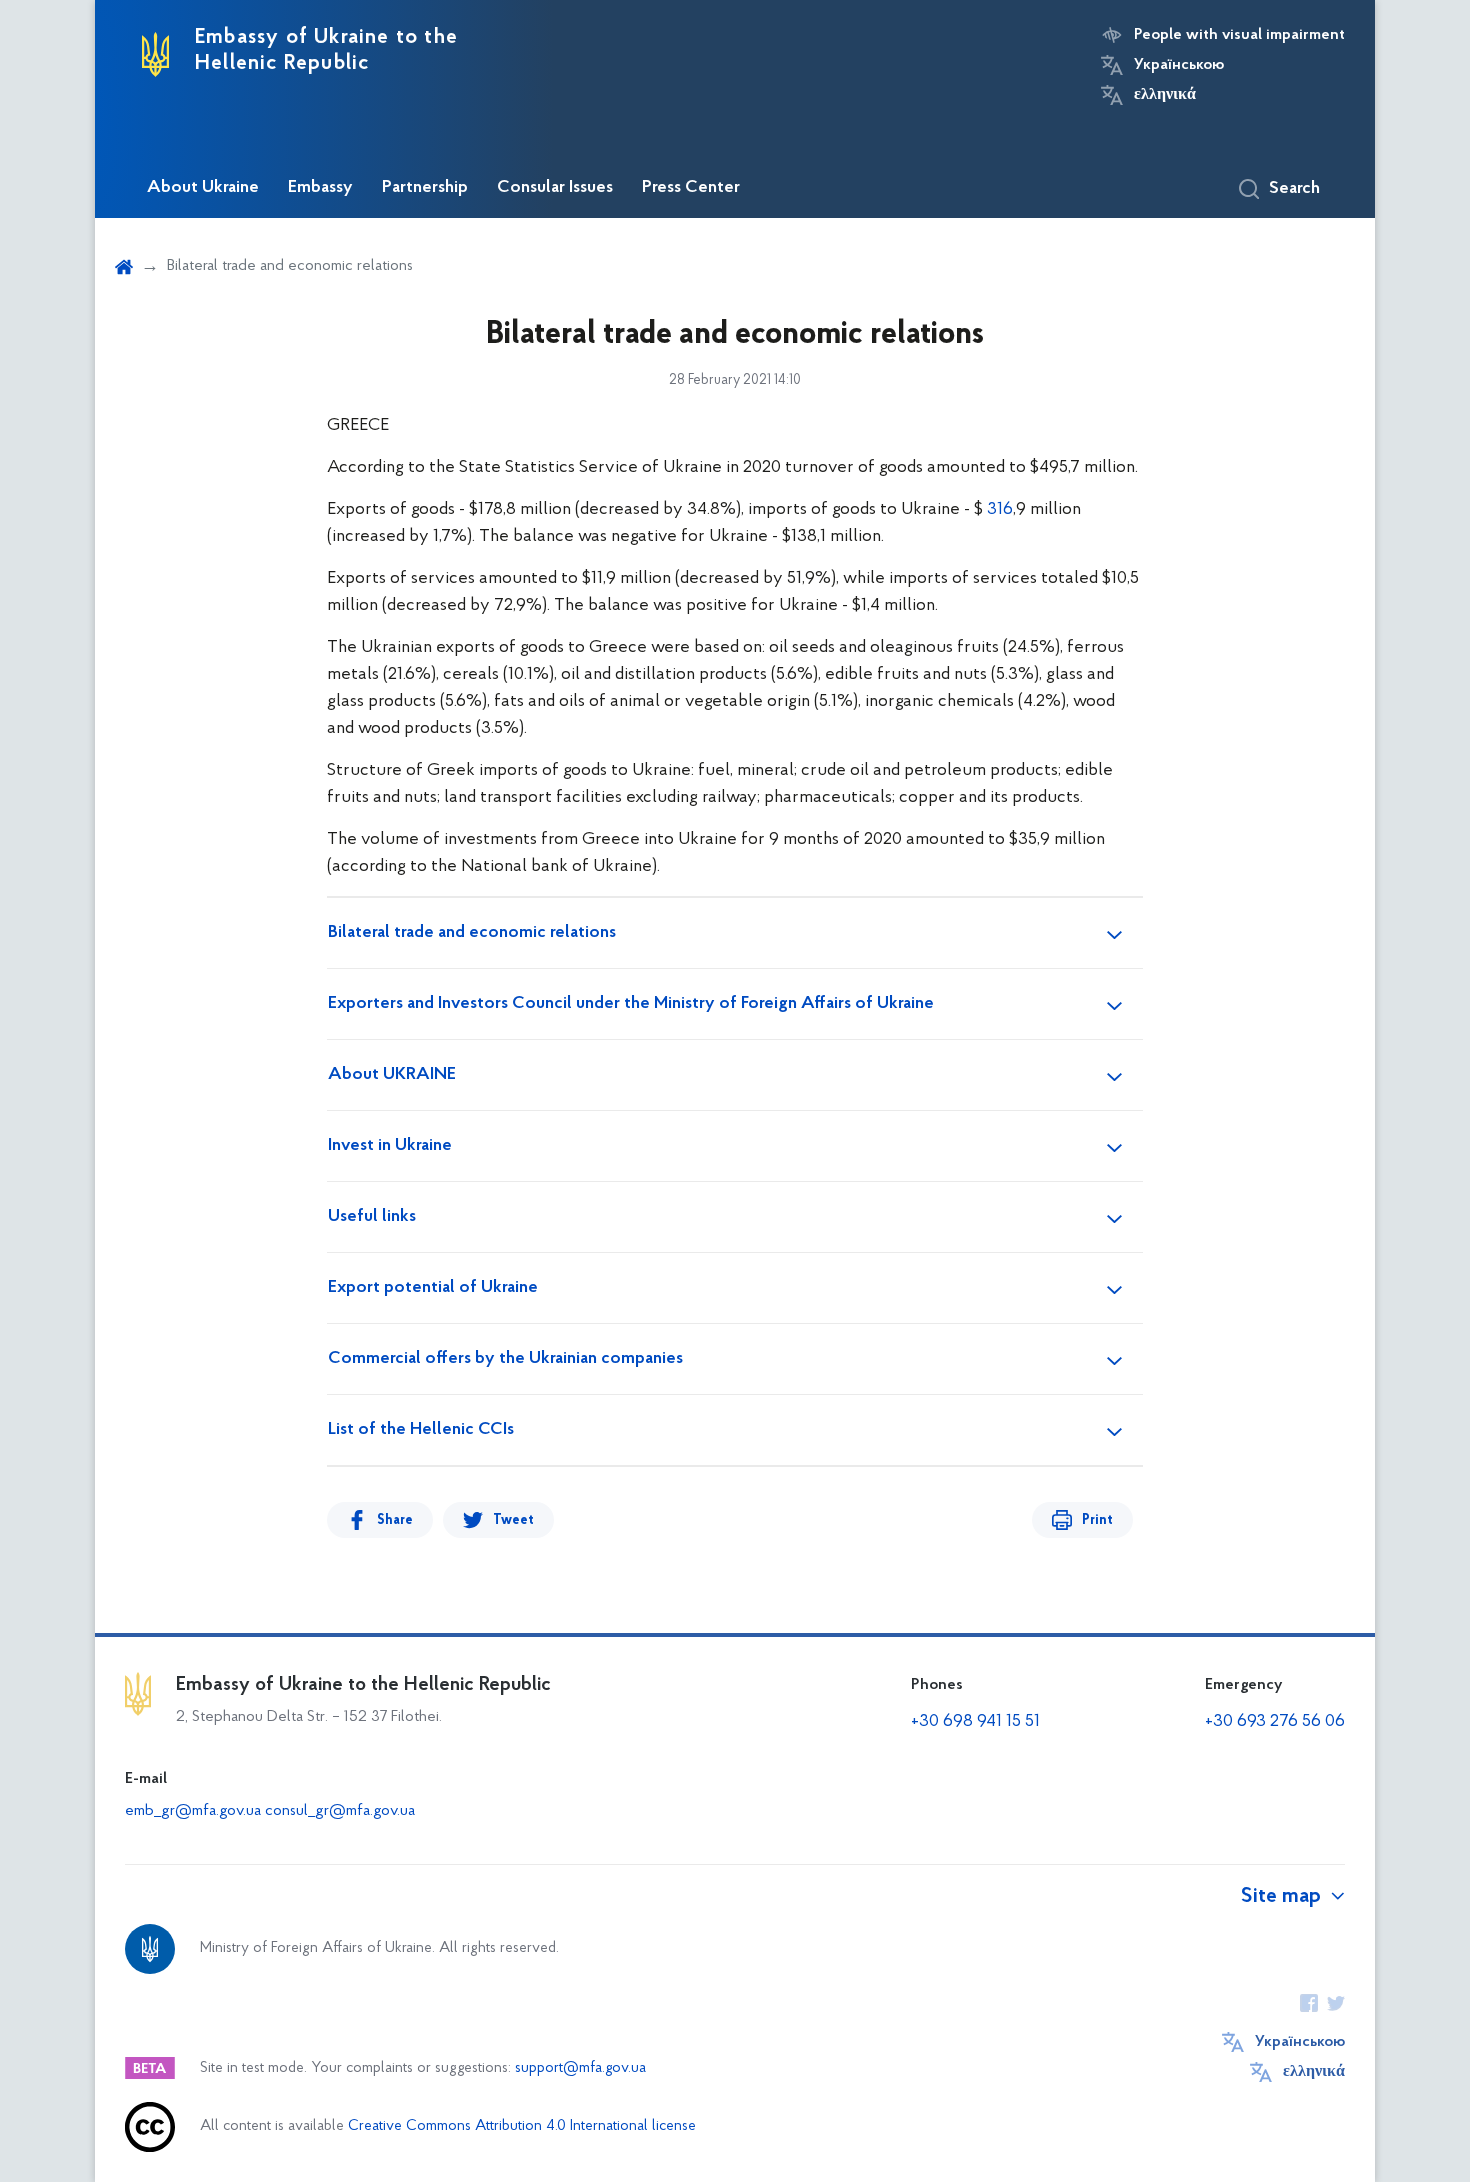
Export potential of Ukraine (433, 1288)
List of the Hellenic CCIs (421, 1430)
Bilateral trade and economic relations (472, 933)
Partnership (425, 188)
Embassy (320, 188)
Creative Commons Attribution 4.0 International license (522, 2126)
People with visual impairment (1239, 35)
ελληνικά (1165, 95)
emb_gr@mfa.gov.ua (193, 1811)
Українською (1179, 65)
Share (395, 1520)
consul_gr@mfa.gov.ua (340, 1811)
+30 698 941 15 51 (975, 1722)
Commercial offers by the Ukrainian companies (505, 1359)
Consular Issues (555, 188)
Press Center (691, 188)
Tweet (513, 1520)
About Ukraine (203, 188)
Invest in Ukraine (390, 1146)
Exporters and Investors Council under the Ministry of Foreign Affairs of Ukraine (631, 1004)
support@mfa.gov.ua (580, 2068)
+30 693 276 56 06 (1275, 1722)
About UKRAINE (392, 1075)
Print (1097, 1520)
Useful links (372, 1217)
